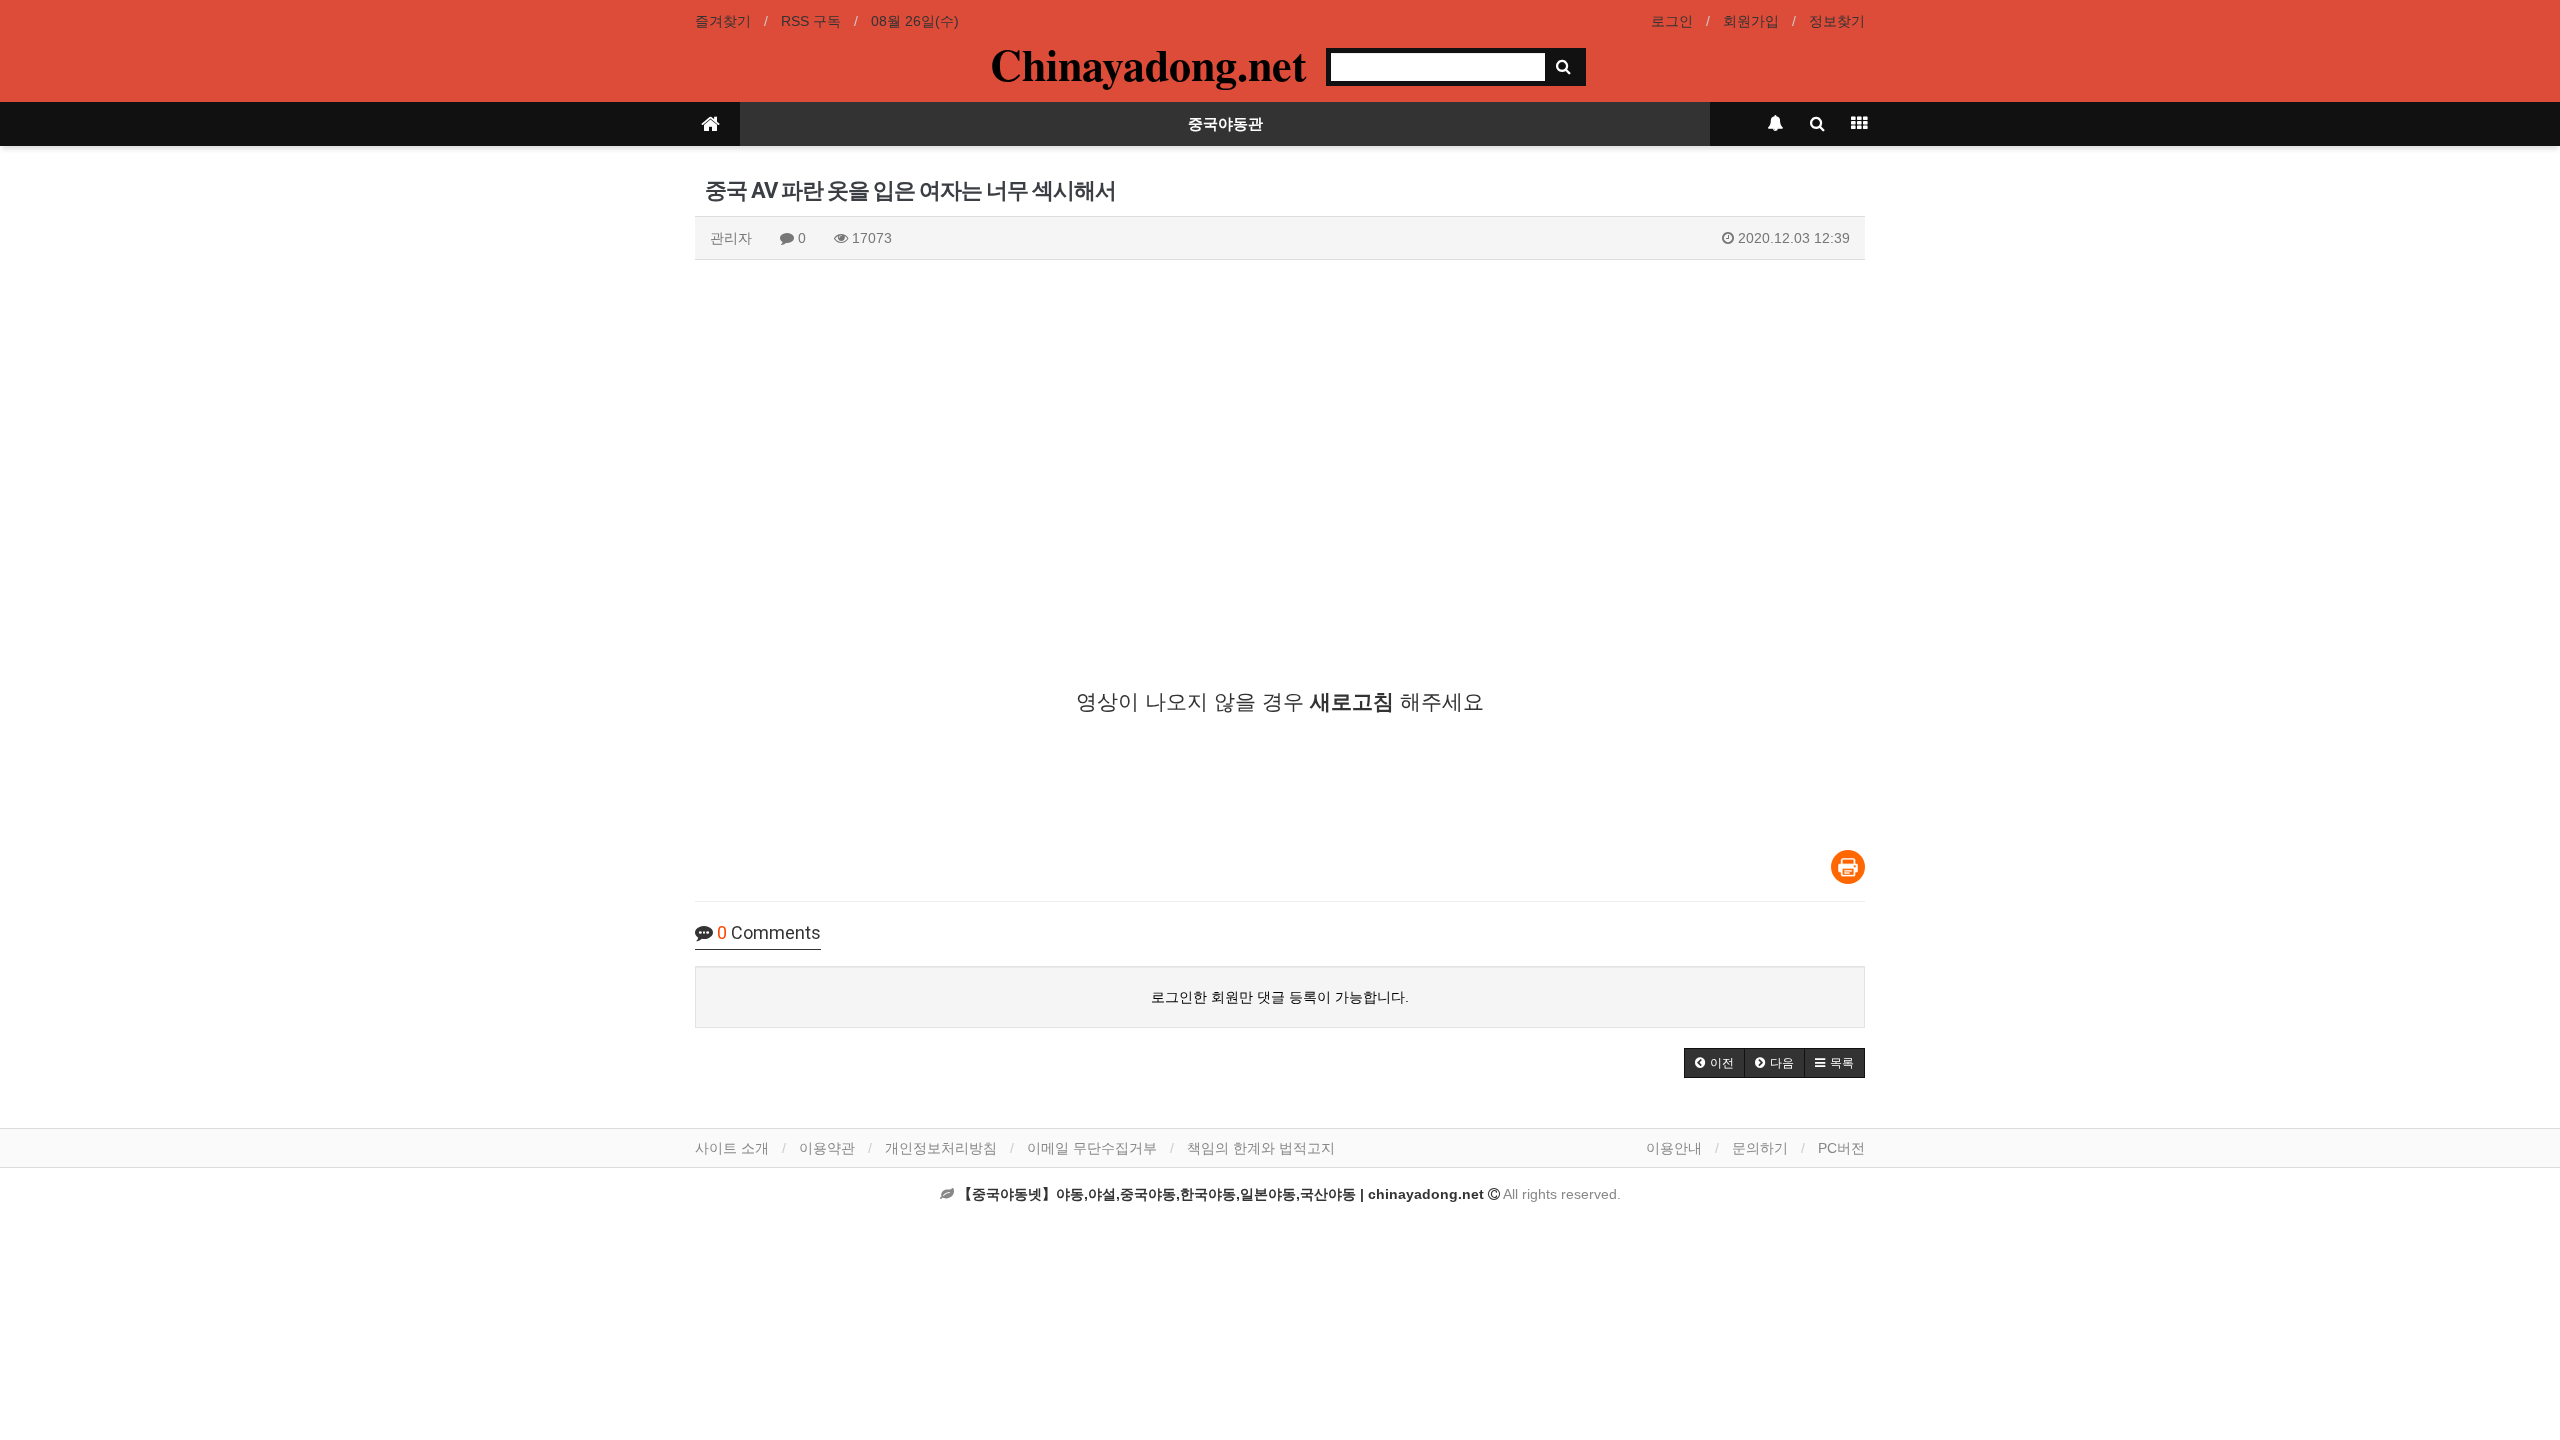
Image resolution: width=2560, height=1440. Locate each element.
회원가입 (1751, 21)
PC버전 (1841, 1148)
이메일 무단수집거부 (1092, 1148)
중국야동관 (1225, 124)
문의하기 (1760, 1148)
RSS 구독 (811, 21)
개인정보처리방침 (941, 1148)
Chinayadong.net (1148, 64)
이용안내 (1674, 1148)
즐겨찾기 (723, 21)
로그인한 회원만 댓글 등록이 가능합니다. (1280, 997)
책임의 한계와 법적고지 (1261, 1148)
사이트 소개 (732, 1148)
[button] (1714, 1063)
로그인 (1672, 21)
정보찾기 (1837, 21)
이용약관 (827, 1148)
